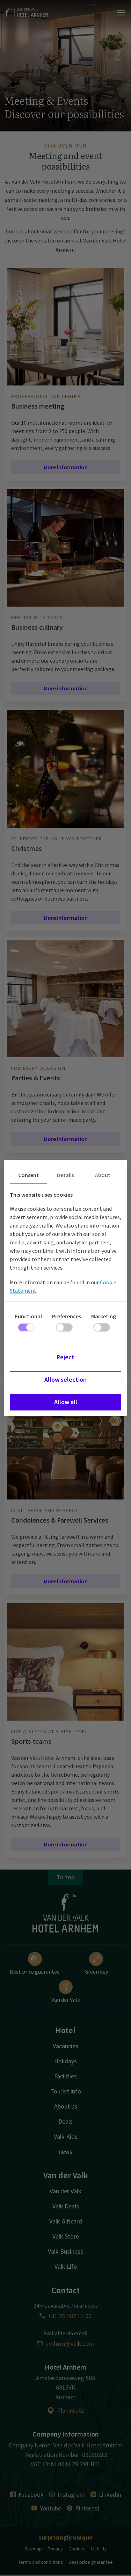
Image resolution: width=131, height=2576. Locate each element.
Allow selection (65, 1379)
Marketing (104, 1316)
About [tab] (103, 1175)
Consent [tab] (28, 1175)
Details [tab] (65, 1175)
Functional (28, 1316)
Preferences (67, 1316)
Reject (65, 1357)
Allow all (66, 1402)
